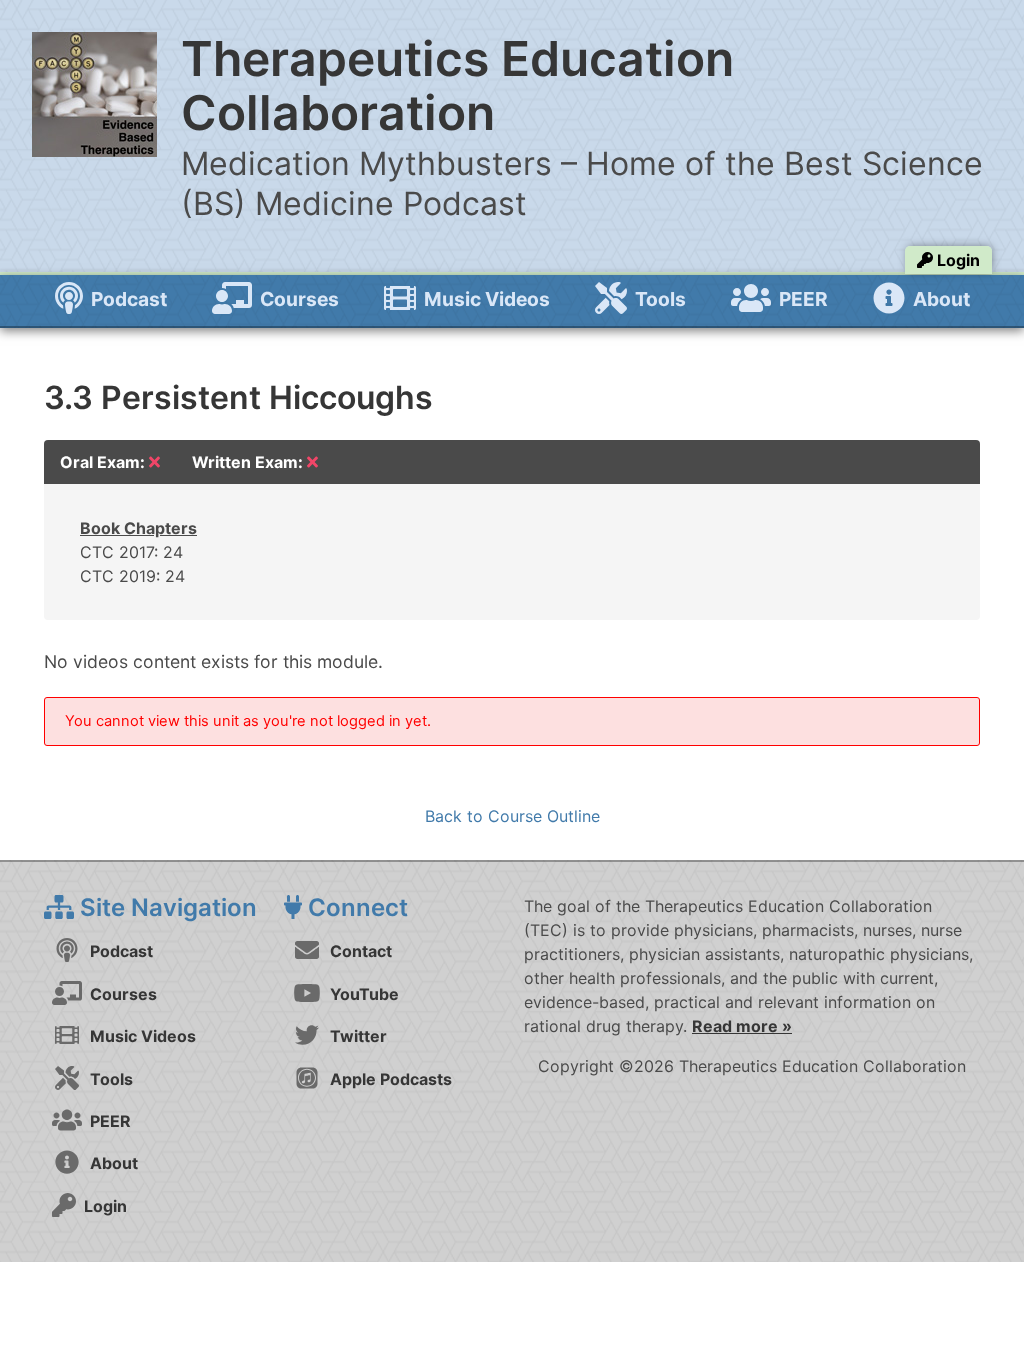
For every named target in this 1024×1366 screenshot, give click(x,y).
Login (956, 260)
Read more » (742, 1026)
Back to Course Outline (512, 816)
